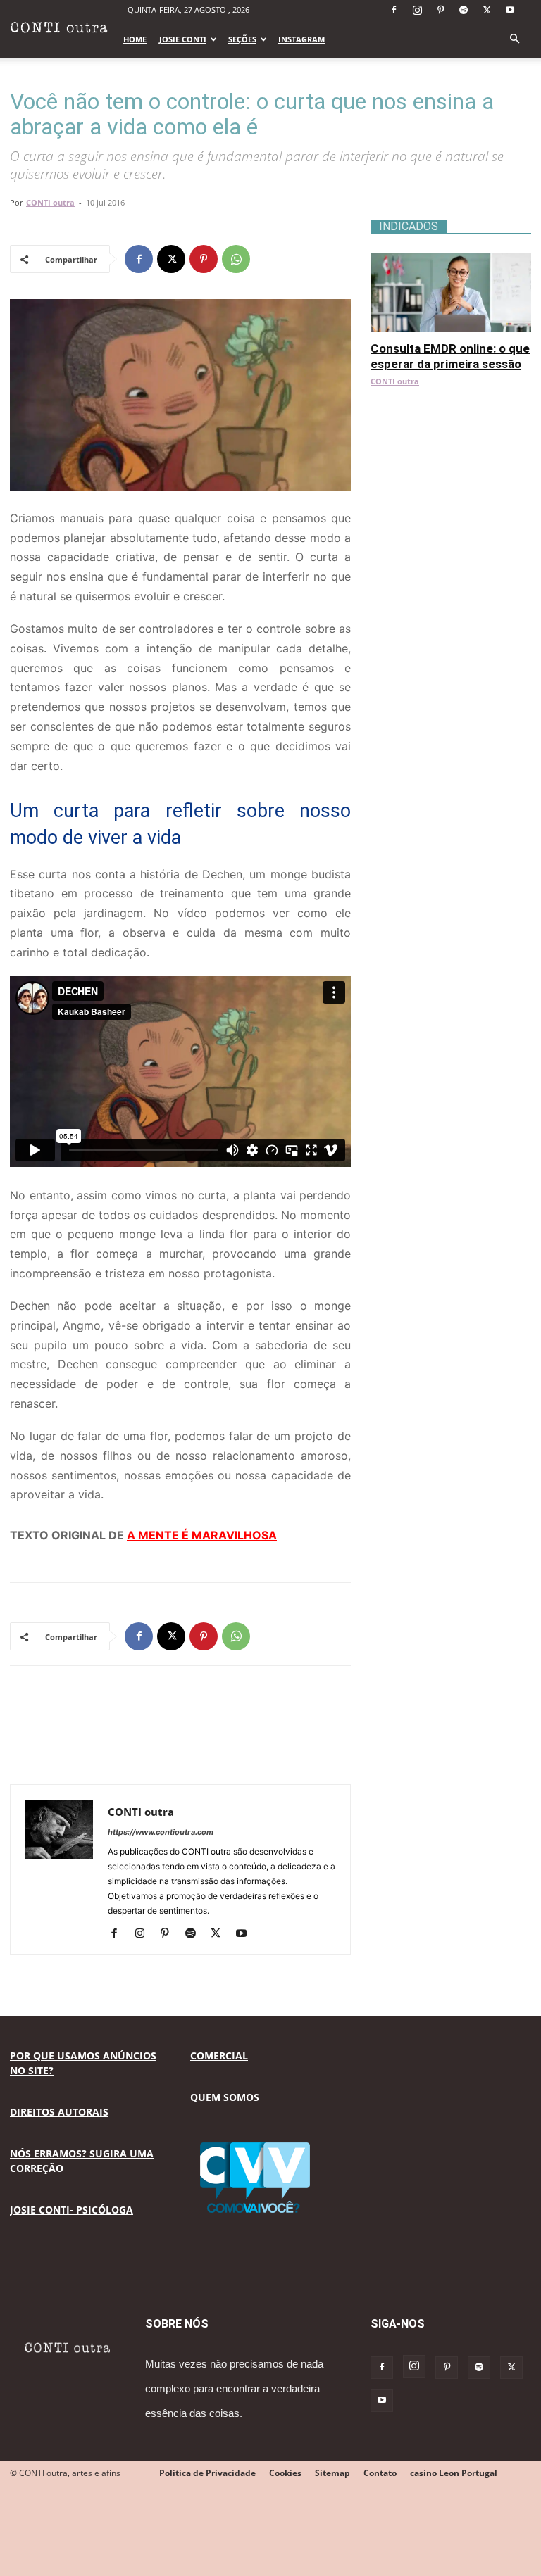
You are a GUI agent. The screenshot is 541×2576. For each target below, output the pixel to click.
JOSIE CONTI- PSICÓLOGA (71, 2210)
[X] (487, 10)
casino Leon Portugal (454, 2473)
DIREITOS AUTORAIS (59, 2112)
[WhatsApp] (236, 259)
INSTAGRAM (301, 39)
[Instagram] (417, 10)
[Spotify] (464, 10)
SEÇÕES (242, 39)
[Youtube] (510, 10)
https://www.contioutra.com (161, 1832)
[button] (514, 39)
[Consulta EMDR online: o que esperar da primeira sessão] (451, 260)
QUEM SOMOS (225, 2097)
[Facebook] (394, 10)
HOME (135, 39)
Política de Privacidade (207, 2473)
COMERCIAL (219, 2056)
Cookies (285, 2473)
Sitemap (332, 2473)
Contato (380, 2473)
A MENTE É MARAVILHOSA (202, 1535)
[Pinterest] (440, 10)
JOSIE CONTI (183, 39)
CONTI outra (50, 202)
